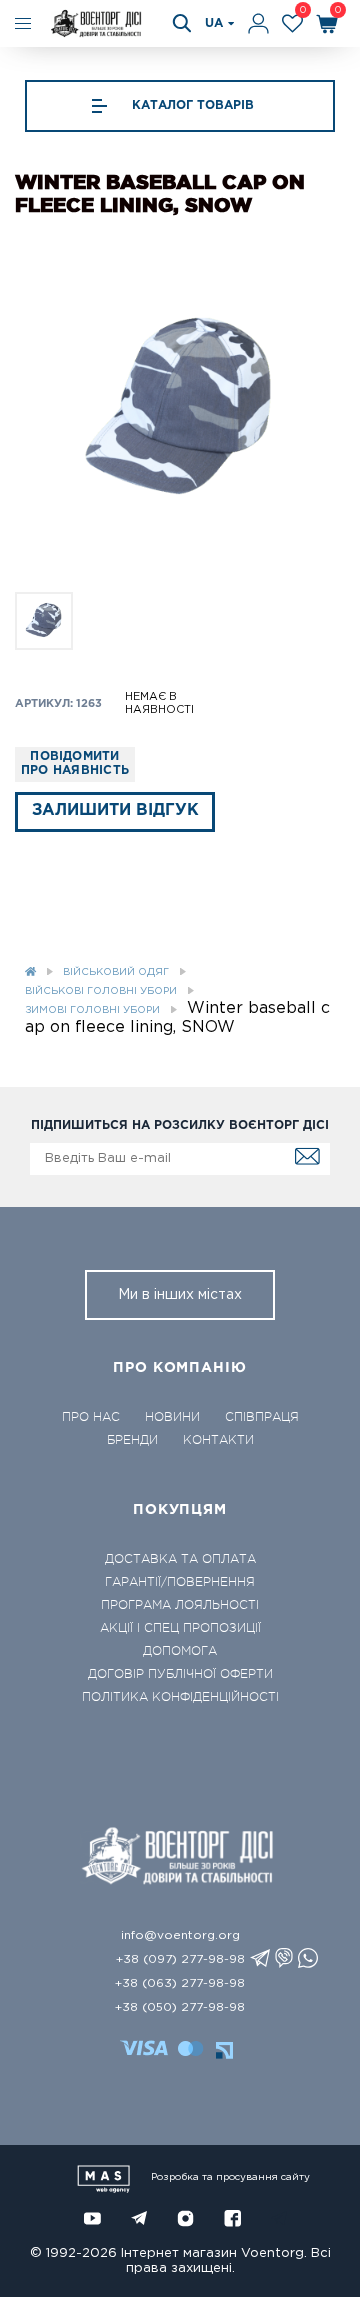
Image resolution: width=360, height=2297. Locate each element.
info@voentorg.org (180, 1935)
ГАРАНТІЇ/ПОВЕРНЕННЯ (180, 1582)
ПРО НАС (91, 1417)
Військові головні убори (101, 991)
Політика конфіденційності (180, 1697)
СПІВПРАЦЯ (262, 1417)
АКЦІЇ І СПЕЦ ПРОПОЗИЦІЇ (180, 1628)
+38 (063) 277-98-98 (180, 1983)
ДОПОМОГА (180, 1651)
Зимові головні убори (92, 1010)
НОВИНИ (172, 1417)
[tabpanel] (180, 411)
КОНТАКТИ (218, 1440)
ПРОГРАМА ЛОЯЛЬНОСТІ (180, 1605)
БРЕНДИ (132, 1440)
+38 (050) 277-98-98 (180, 2007)
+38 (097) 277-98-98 (180, 1959)
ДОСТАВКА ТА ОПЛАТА (180, 1559)
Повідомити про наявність (75, 763)
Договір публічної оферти (180, 1674)
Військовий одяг (116, 972)
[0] (292, 23)
